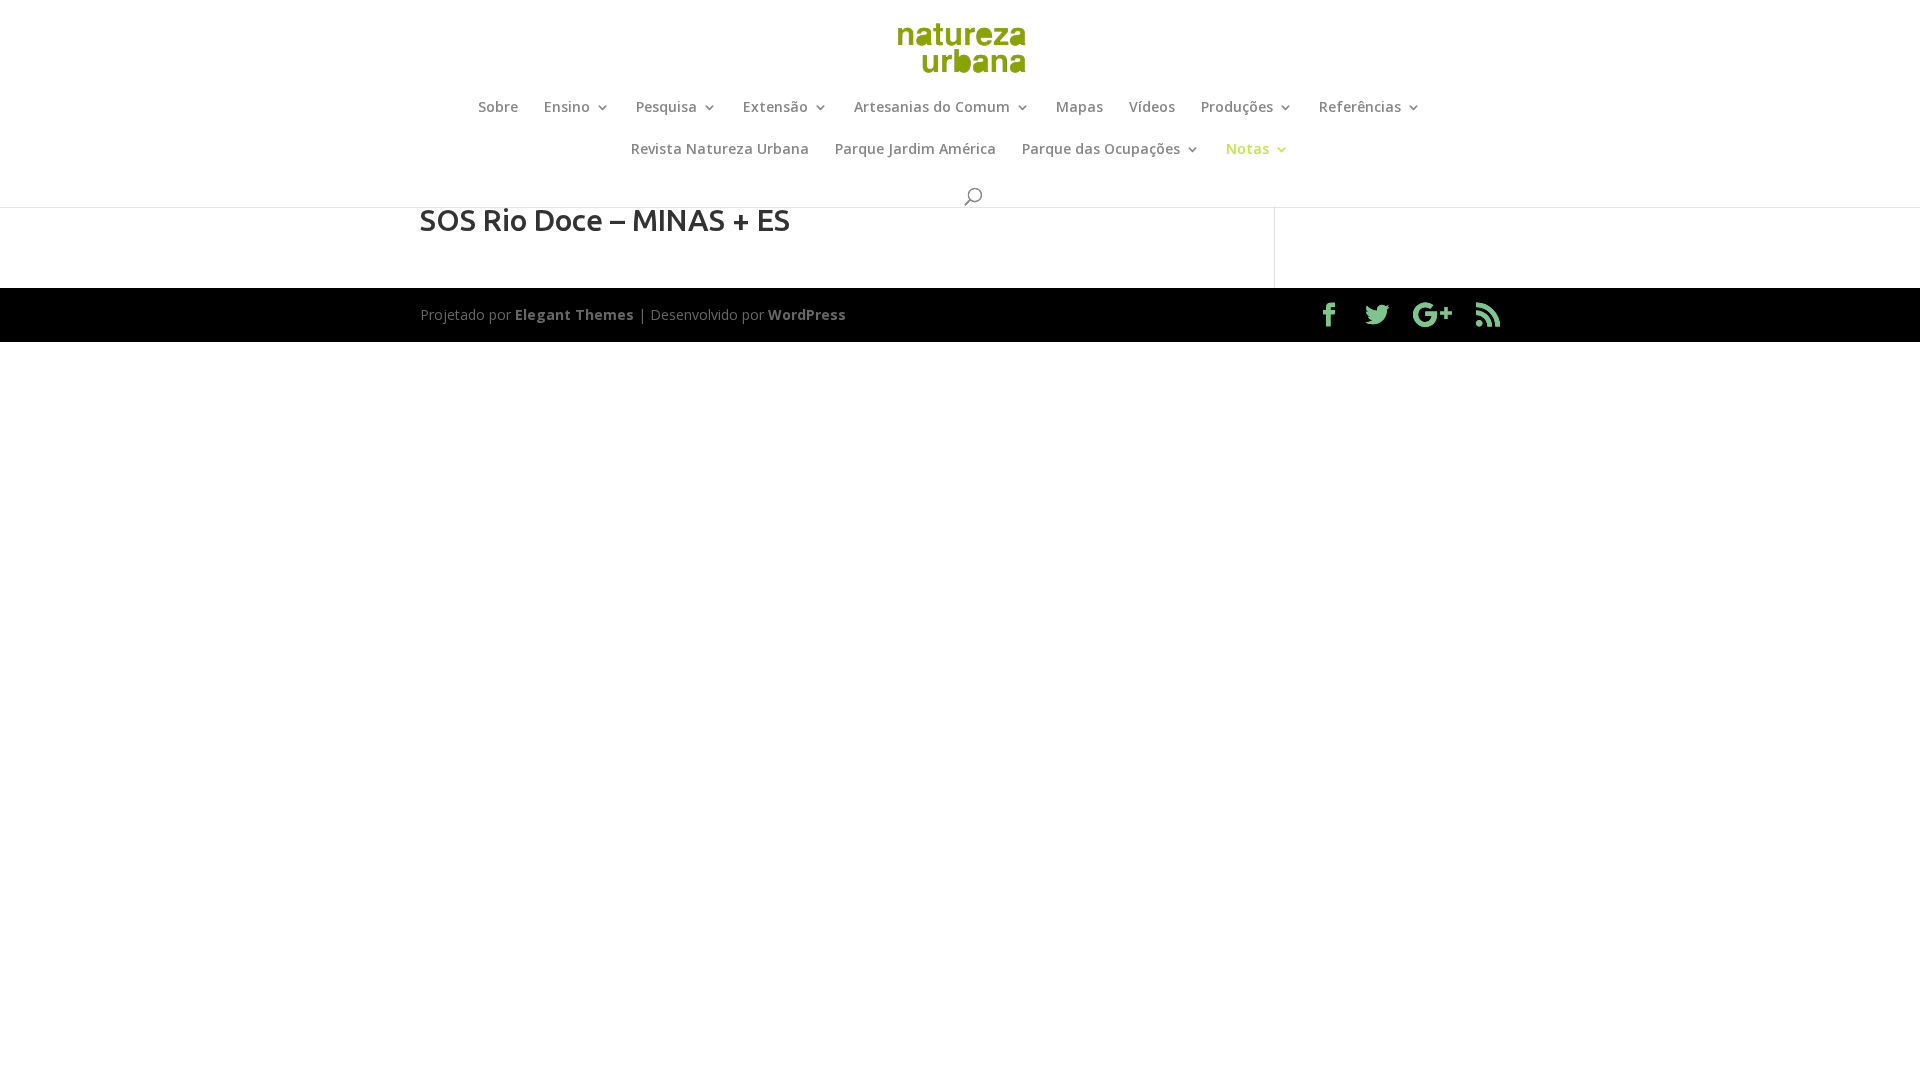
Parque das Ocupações (1101, 150)
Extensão (775, 108)
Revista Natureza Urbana (720, 150)
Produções (1237, 108)
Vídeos (1152, 108)
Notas (1247, 150)
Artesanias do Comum (932, 108)
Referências (1360, 108)
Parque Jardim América (915, 150)
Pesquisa (666, 108)
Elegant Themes (574, 314)
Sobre (498, 108)
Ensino (567, 108)
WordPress (807, 314)
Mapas (1079, 108)
